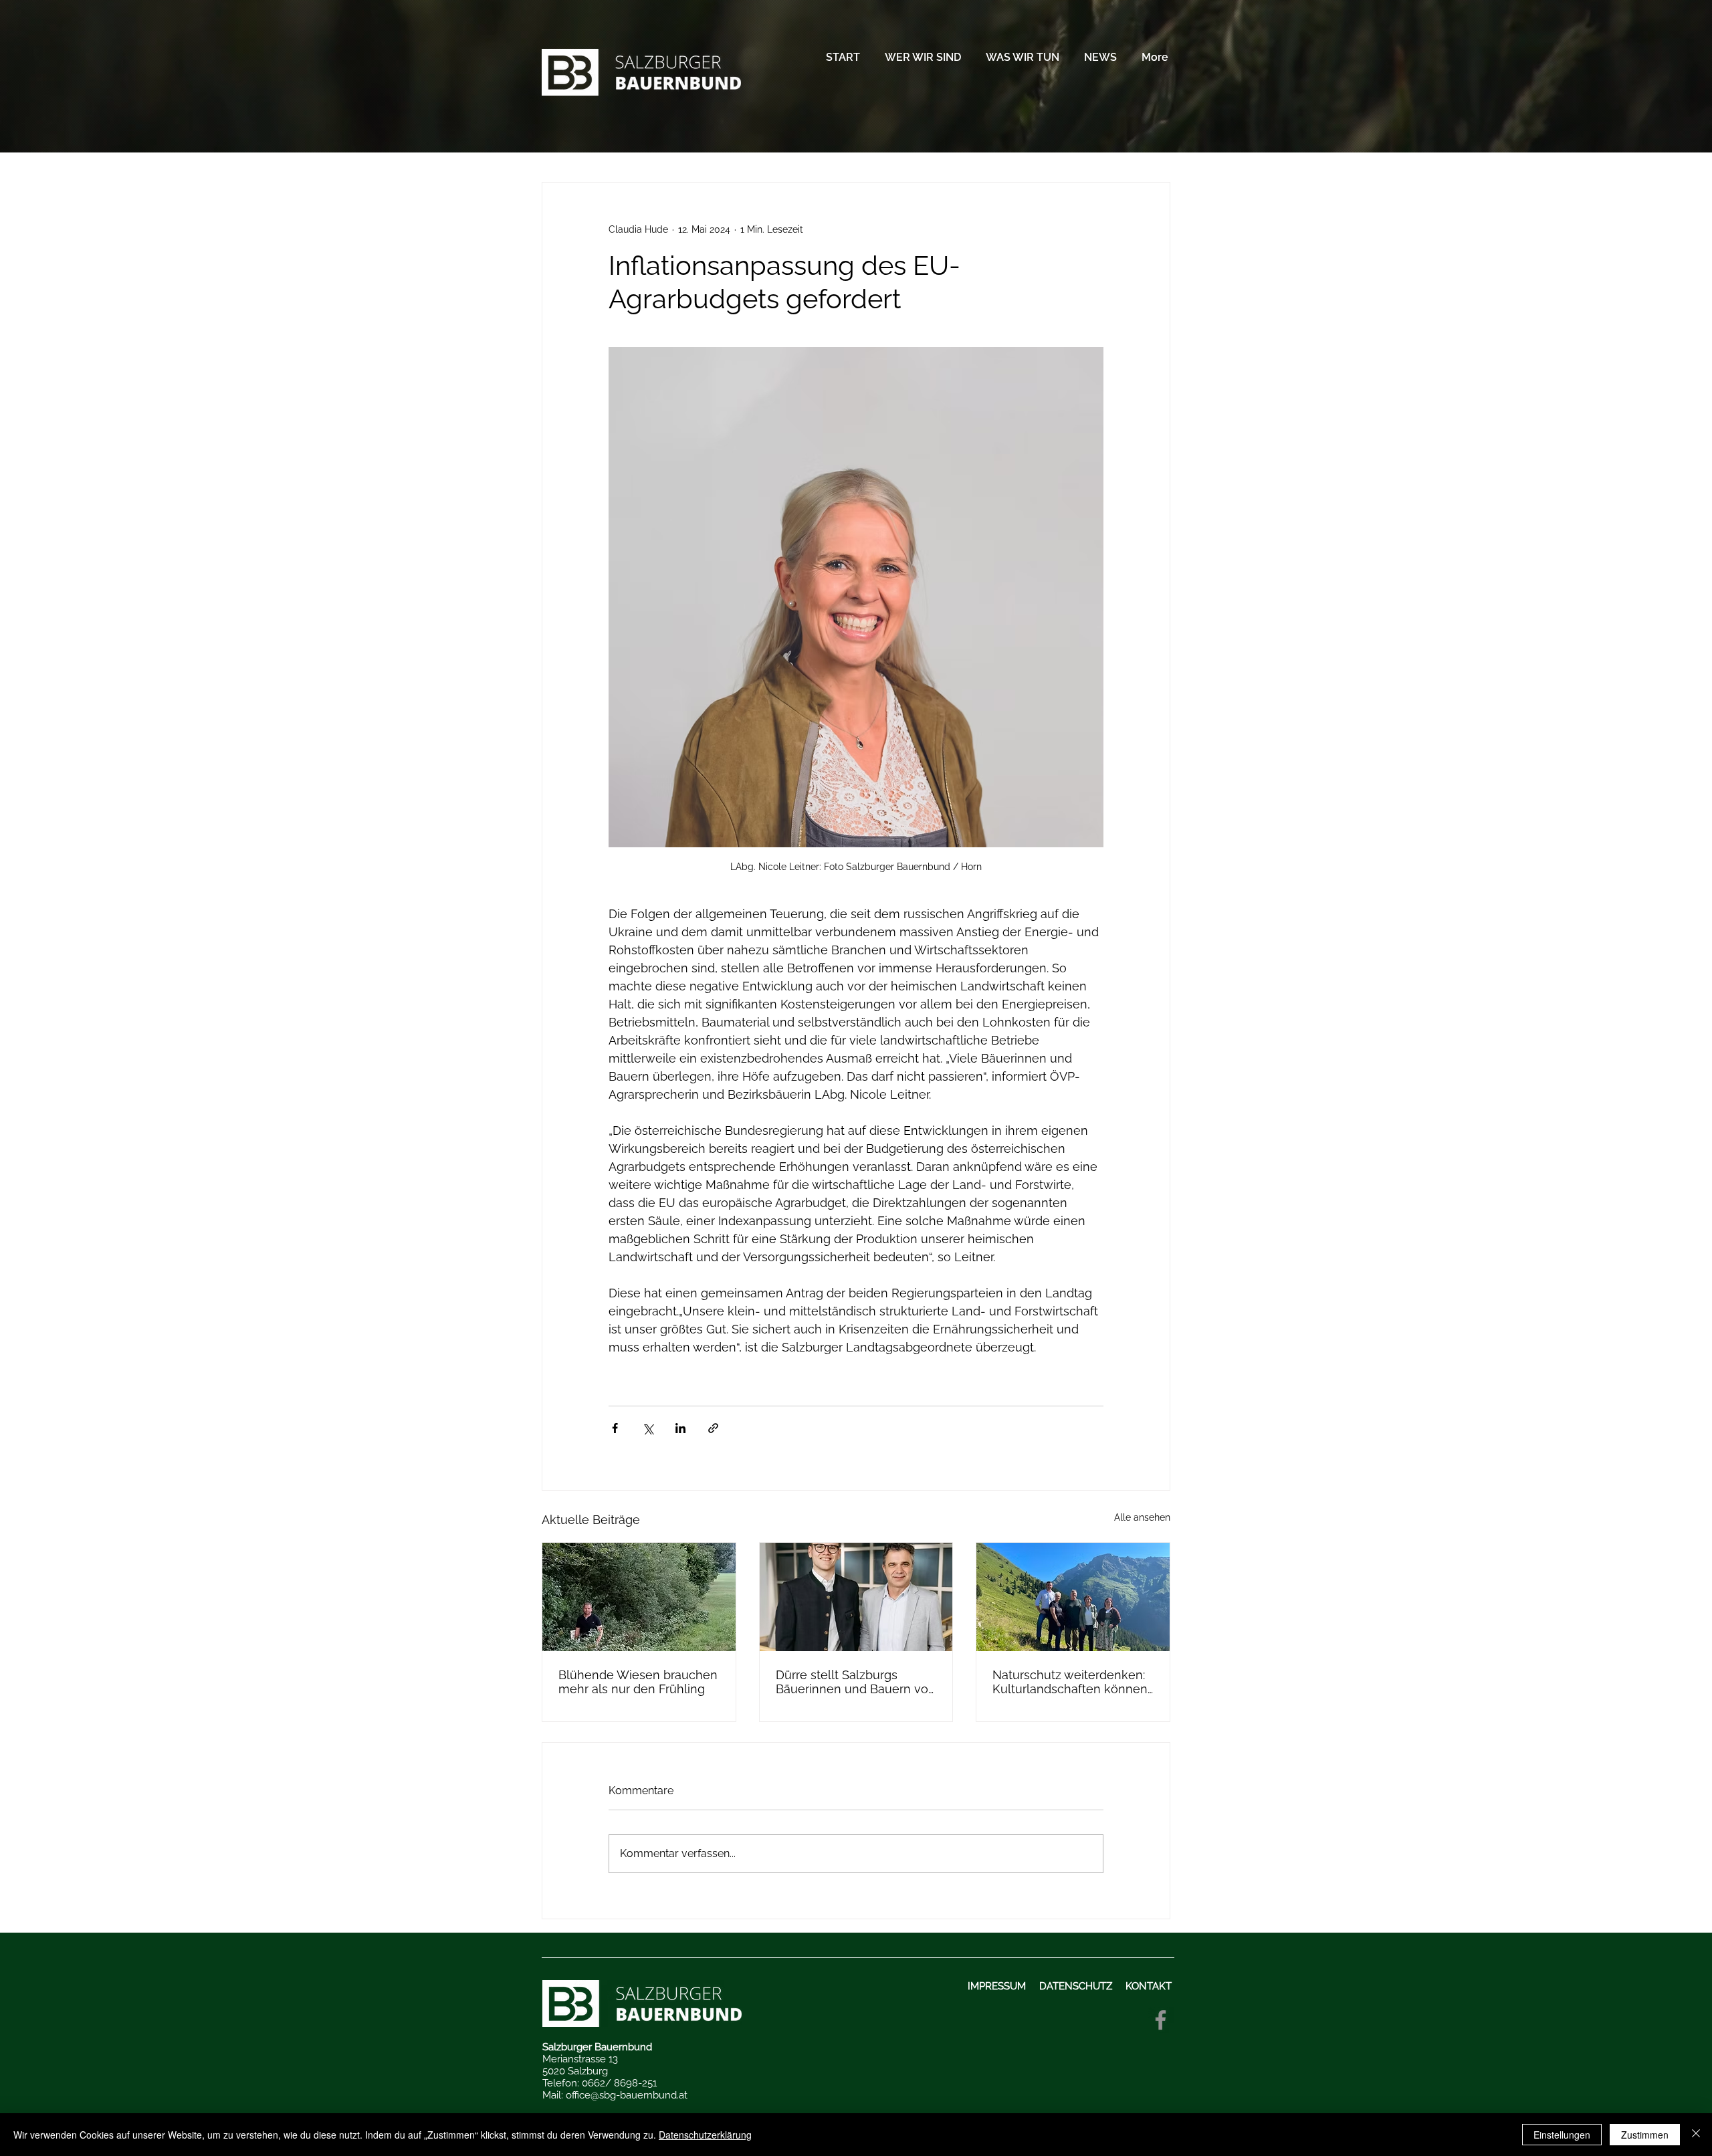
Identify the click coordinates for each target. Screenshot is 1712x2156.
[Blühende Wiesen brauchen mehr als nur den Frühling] (639, 1597)
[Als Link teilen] (713, 1428)
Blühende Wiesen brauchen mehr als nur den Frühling (638, 1682)
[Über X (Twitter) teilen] (648, 1428)
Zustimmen (1645, 2135)
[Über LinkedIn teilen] (680, 1428)
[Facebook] (1161, 2020)
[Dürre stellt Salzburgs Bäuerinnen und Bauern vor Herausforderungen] (856, 1597)
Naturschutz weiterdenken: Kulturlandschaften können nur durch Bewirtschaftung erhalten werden (1070, 1682)
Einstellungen (1562, 2135)
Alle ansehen (1142, 1517)
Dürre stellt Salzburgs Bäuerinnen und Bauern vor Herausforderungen (854, 1682)
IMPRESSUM (998, 1986)
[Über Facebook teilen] (615, 1428)
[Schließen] (1696, 2135)
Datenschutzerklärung (705, 2135)
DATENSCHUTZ (1076, 1986)
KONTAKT (1150, 1986)
